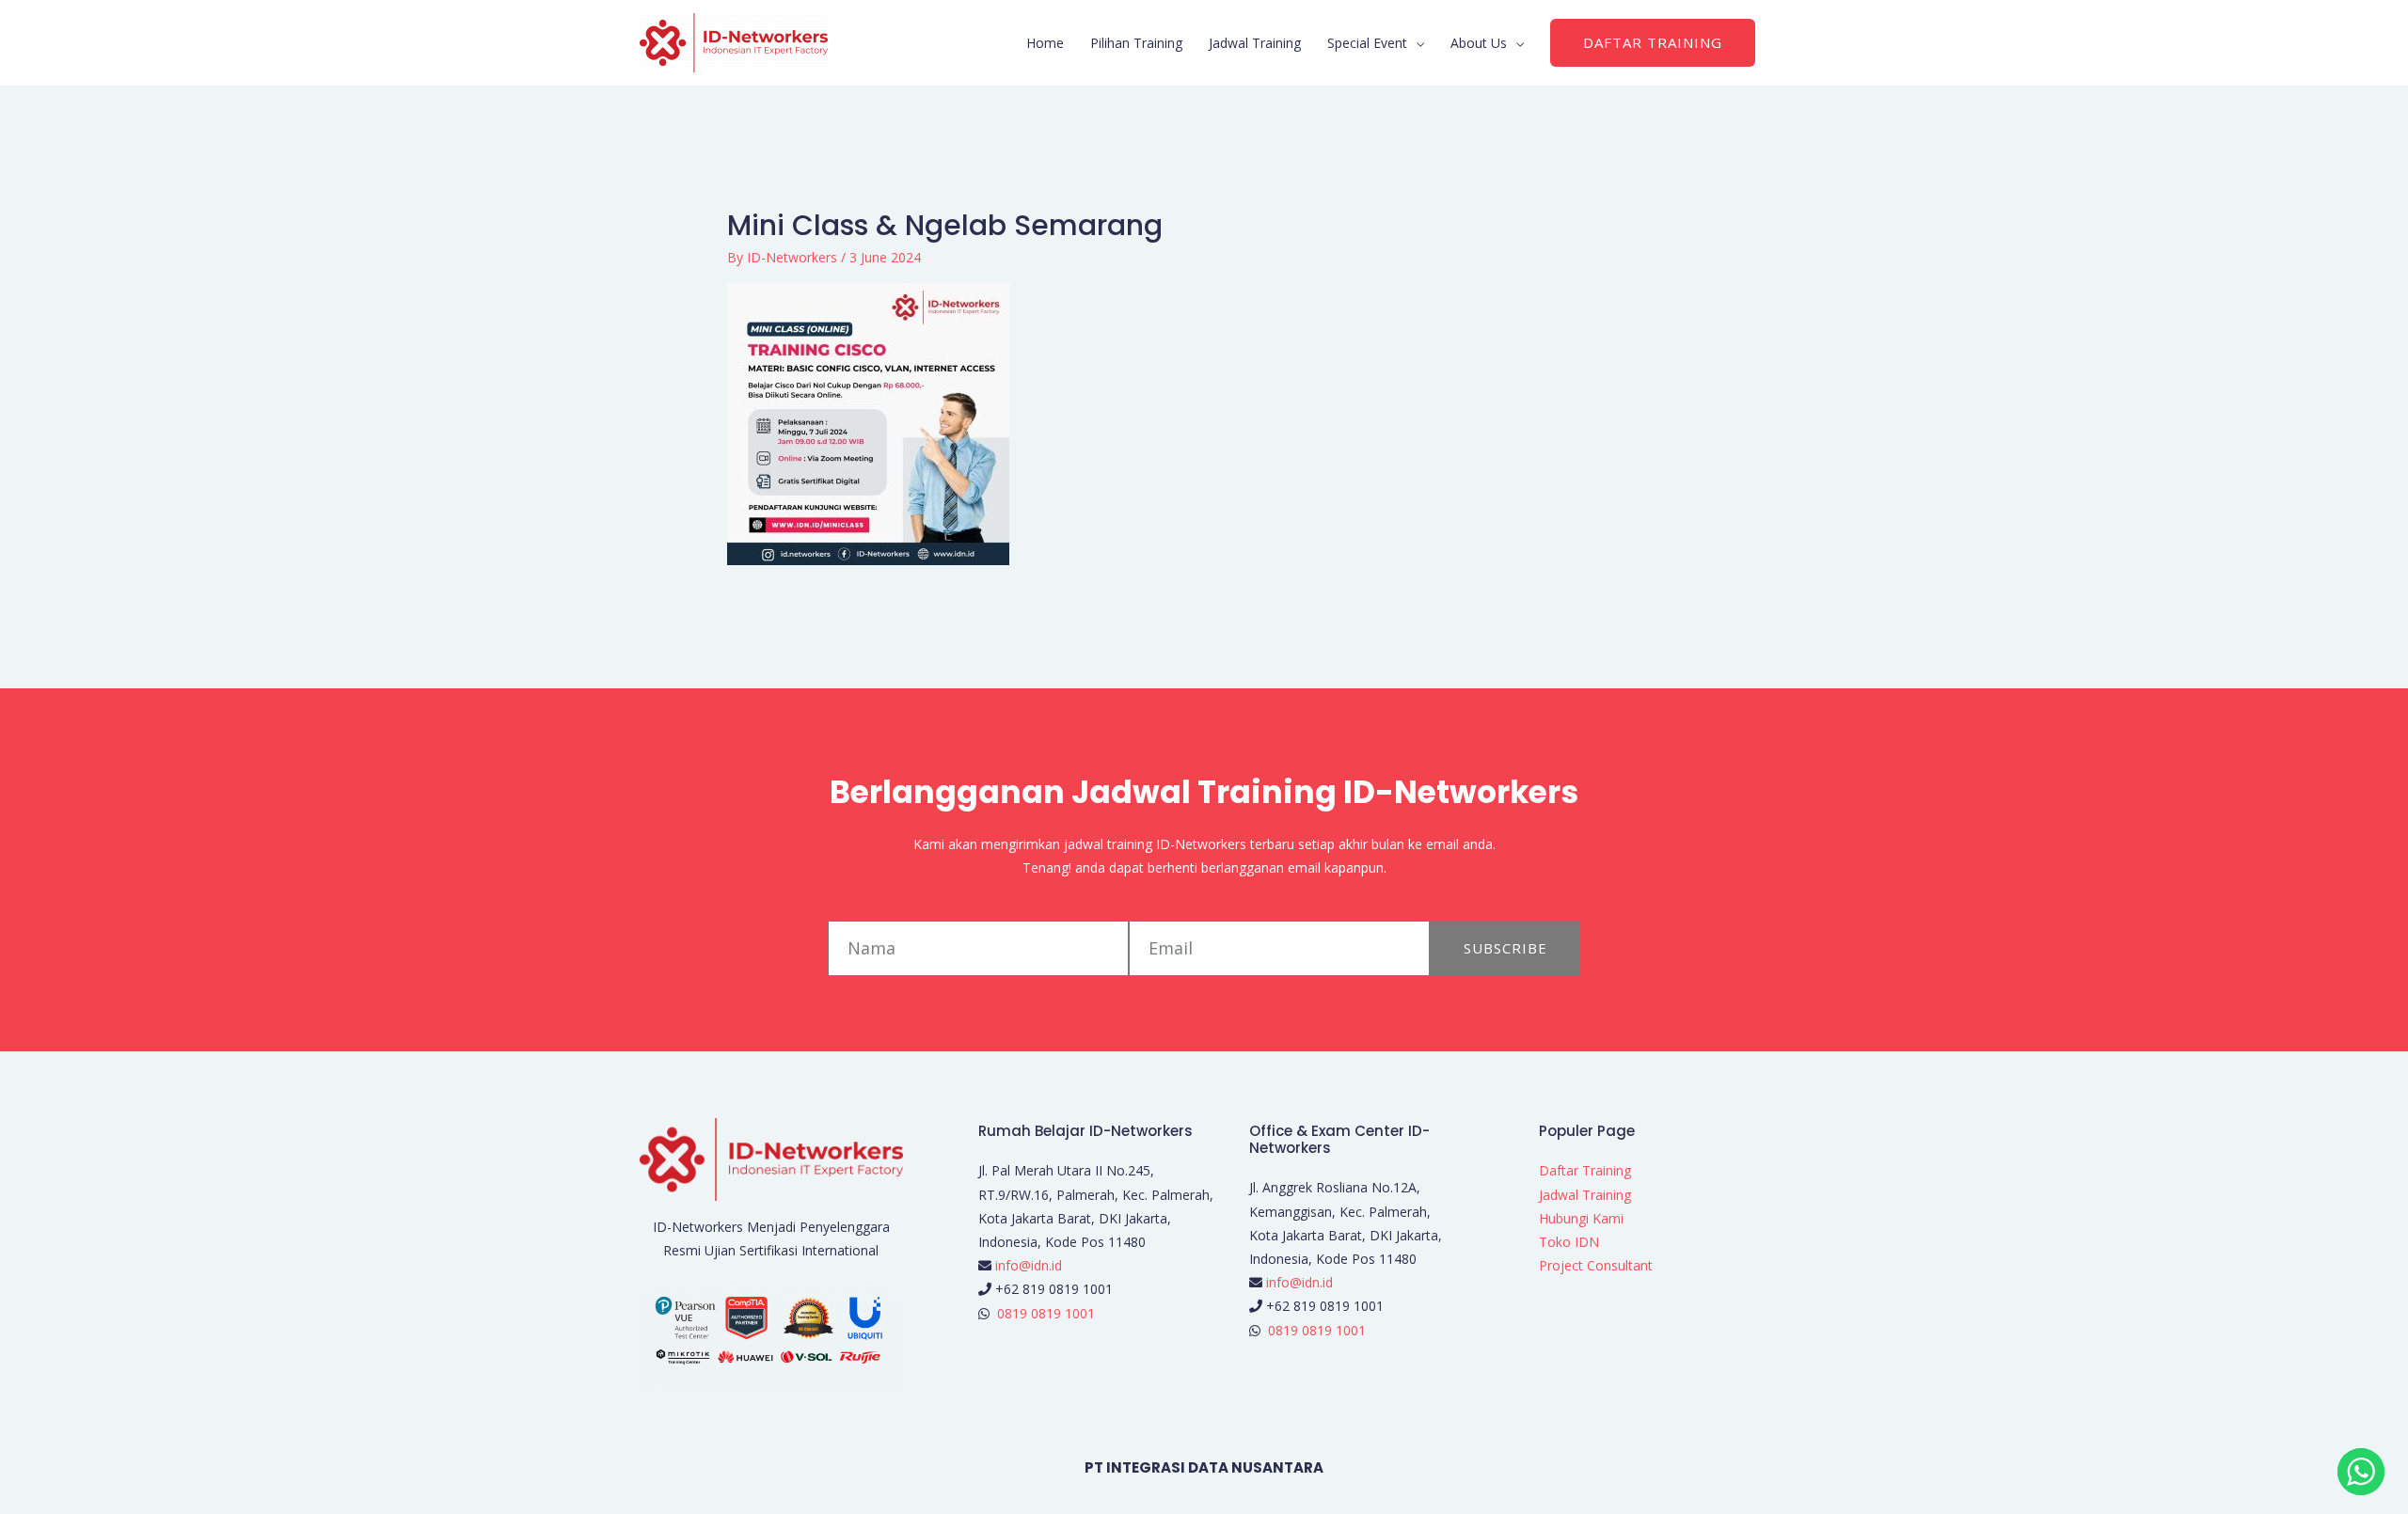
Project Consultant (1596, 1265)
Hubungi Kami (1581, 1218)
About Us (1479, 43)
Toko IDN (1569, 1242)
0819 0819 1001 (1046, 1313)
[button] (1653, 43)
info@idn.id (1029, 1265)
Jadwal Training (1255, 43)
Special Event (1367, 43)
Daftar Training (1585, 1170)
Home (1045, 43)
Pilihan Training (1136, 43)
